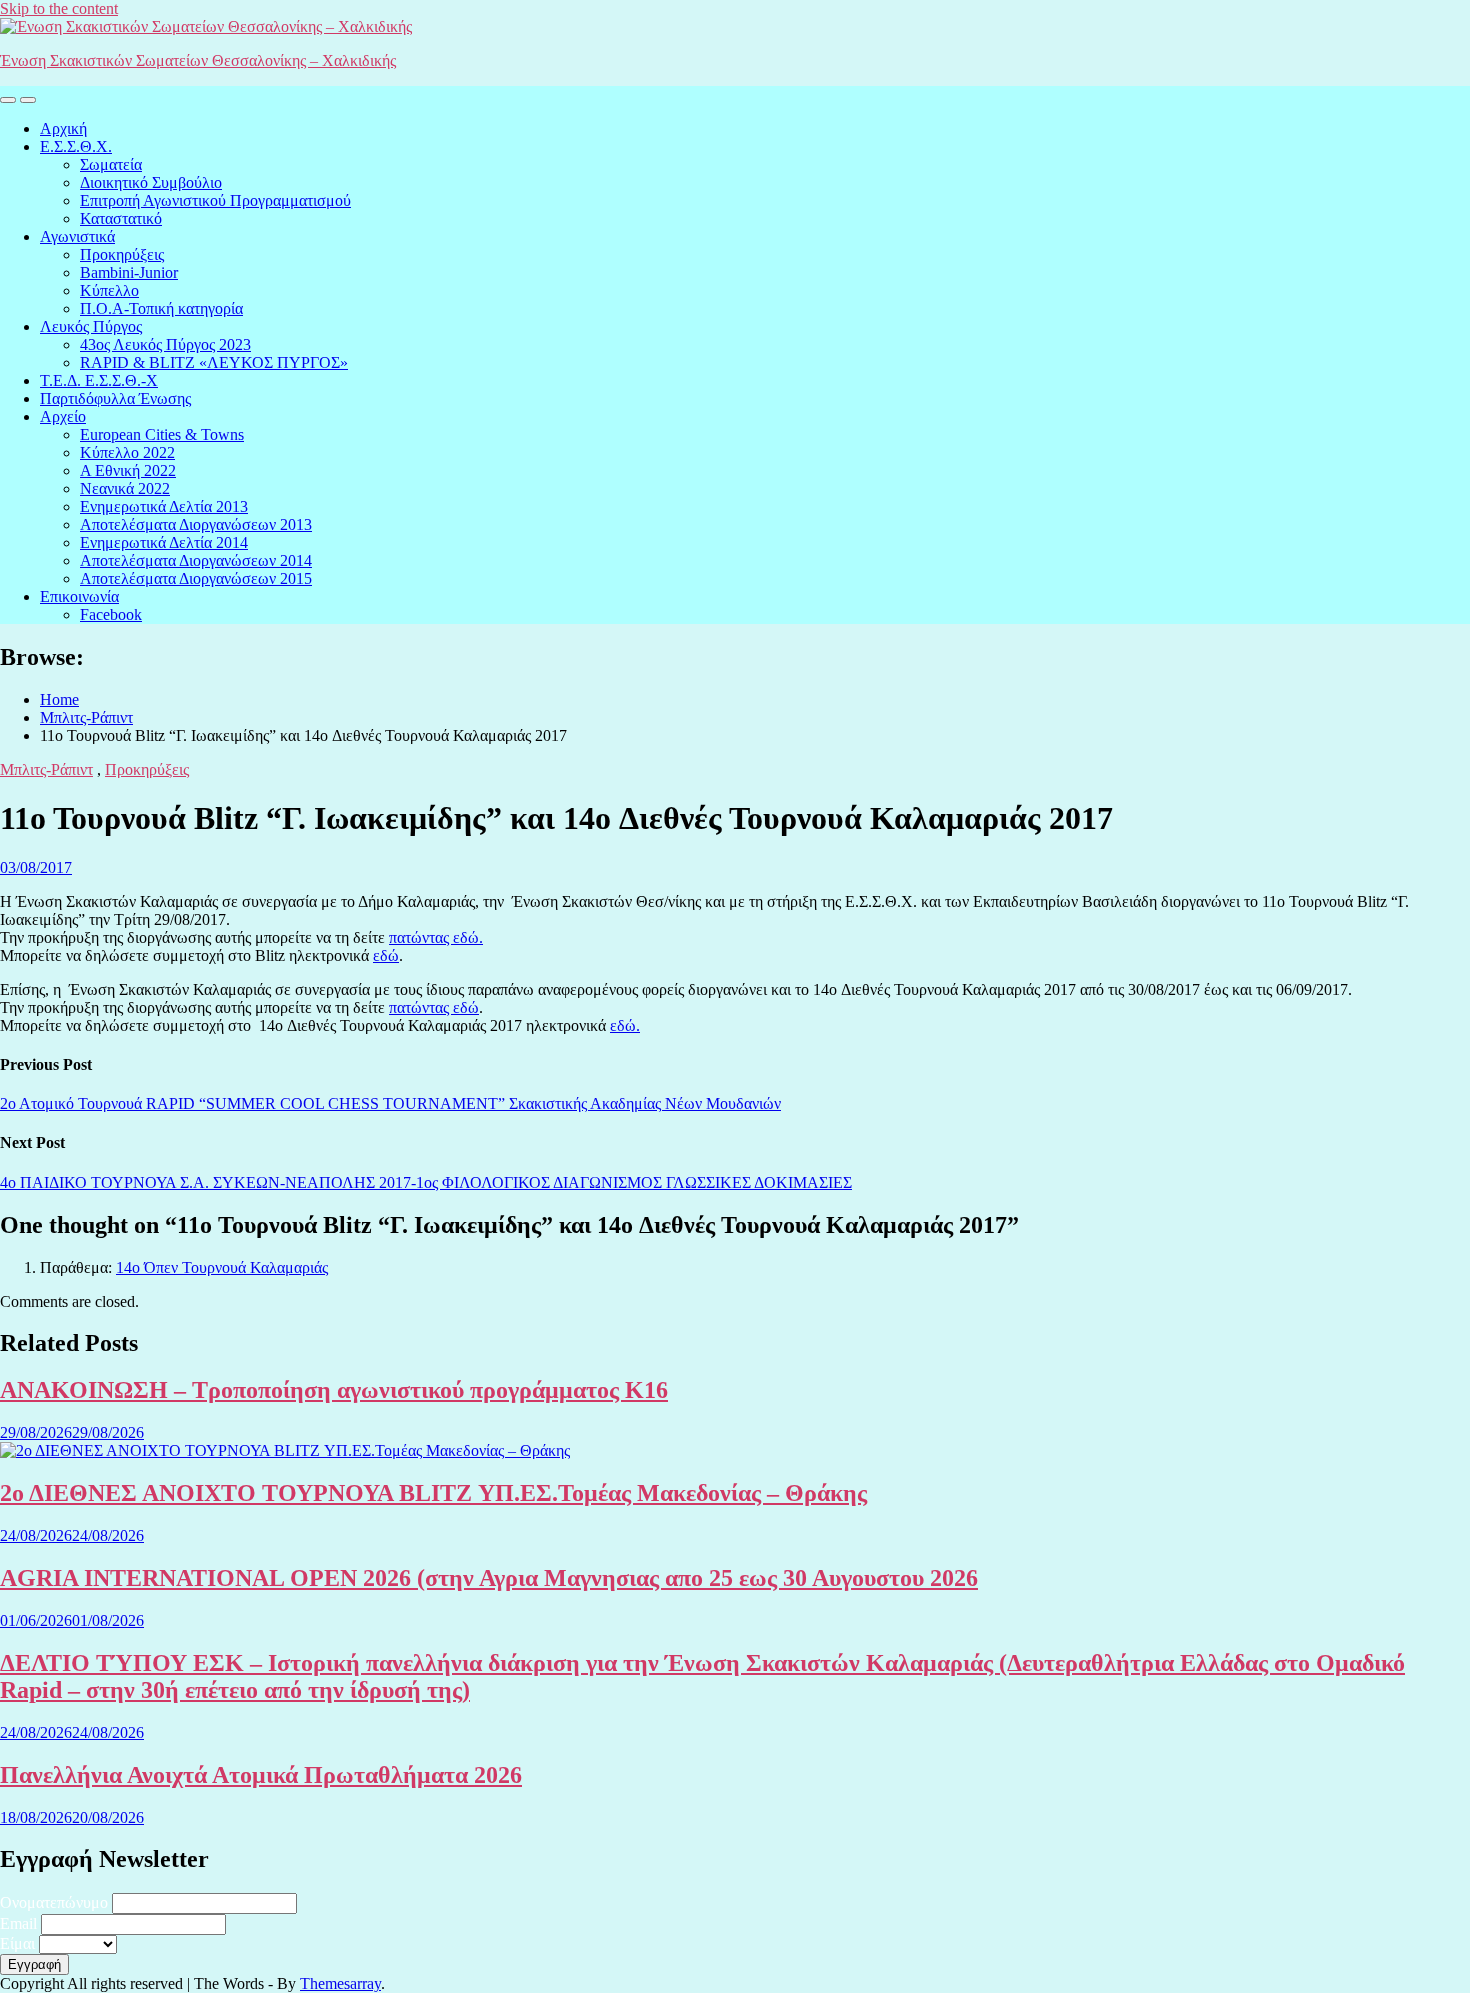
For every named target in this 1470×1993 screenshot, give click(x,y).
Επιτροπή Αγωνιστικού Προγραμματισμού (215, 200)
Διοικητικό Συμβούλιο (151, 182)
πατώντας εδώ (434, 1007)
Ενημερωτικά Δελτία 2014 (164, 542)
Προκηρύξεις (122, 254)
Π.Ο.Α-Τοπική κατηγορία (161, 308)
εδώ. (625, 1025)
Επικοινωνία (79, 596)
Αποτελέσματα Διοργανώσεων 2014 (196, 560)
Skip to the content (59, 8)
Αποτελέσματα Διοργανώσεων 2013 (196, 524)
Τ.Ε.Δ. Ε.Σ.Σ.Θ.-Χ (99, 380)
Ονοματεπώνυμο (54, 1902)
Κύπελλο (109, 290)
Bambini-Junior (129, 272)
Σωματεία (111, 164)
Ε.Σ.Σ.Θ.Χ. (76, 146)
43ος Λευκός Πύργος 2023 (165, 344)
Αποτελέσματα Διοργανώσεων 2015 (196, 578)
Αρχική (63, 128)
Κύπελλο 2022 (127, 452)
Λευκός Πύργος (91, 326)
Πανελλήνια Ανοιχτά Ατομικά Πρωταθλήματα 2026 (261, 1775)
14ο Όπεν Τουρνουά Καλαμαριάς (222, 1267)
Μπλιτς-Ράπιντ (46, 769)
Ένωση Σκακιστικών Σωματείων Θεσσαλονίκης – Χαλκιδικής (198, 60)
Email (18, 1923)
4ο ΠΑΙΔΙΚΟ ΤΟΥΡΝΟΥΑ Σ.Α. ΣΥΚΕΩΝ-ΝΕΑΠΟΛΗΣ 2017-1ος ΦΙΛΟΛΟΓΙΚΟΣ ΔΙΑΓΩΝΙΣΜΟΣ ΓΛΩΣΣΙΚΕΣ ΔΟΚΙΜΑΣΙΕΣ (426, 1182)
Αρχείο (63, 416)
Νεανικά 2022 (125, 488)
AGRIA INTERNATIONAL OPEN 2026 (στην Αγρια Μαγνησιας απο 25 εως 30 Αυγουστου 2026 (489, 1578)
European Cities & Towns (162, 434)
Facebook (111, 614)
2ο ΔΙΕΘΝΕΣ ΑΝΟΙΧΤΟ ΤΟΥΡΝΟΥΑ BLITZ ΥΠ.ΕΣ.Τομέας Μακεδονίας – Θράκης (433, 1493)
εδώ (386, 955)
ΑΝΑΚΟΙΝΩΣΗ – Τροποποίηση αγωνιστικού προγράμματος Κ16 (334, 1390)
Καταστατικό (121, 218)
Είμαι (17, 1943)
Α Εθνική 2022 (128, 470)
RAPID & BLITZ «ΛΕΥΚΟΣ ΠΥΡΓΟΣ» (214, 362)
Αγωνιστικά (77, 236)
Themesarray (340, 1983)
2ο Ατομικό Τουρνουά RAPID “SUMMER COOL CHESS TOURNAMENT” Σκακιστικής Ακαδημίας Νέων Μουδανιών (390, 1103)
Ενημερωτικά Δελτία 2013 (164, 506)
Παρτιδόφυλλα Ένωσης (115, 398)
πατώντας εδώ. (436, 937)
